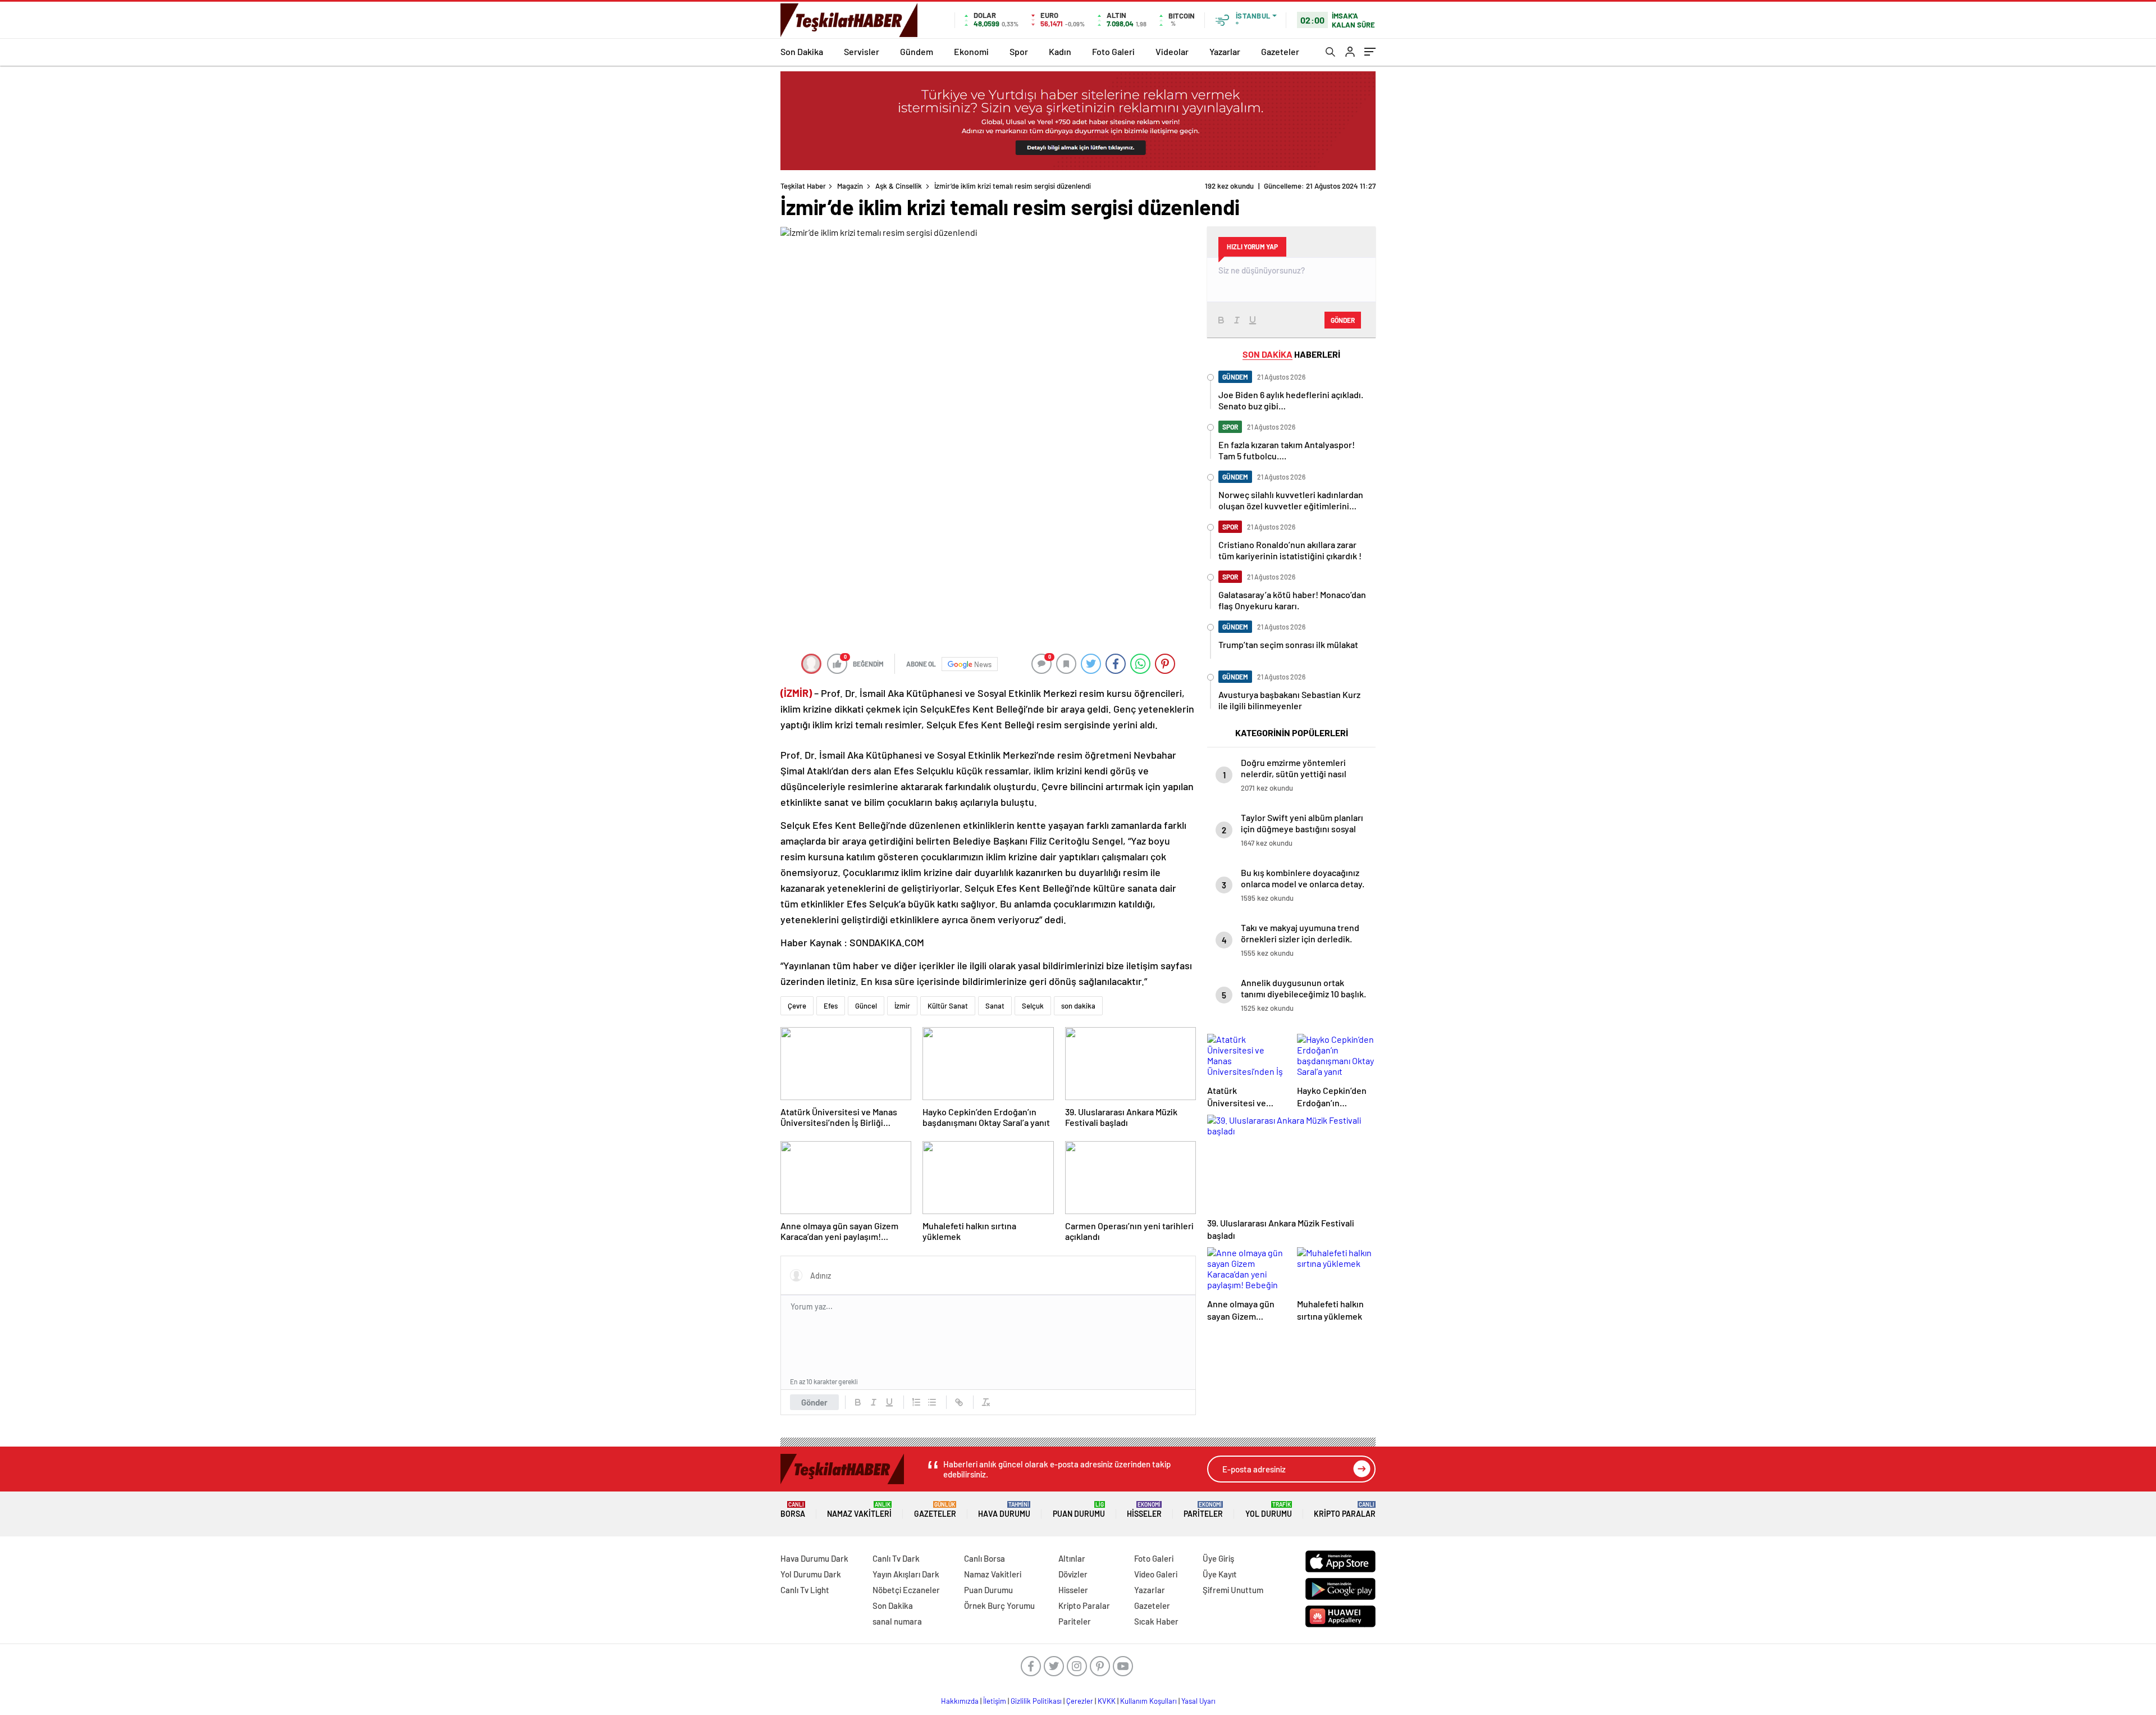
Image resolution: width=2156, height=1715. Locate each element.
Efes (831, 1006)
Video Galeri (1156, 1574)
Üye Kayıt (1220, 1574)
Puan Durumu (1079, 1510)
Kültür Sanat (948, 1006)
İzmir (902, 1006)
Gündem (917, 51)
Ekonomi (971, 51)
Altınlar (1072, 1558)
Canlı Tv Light (805, 1590)
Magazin (850, 186)
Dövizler (1073, 1574)
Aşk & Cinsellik (899, 186)
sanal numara (897, 1621)
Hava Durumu (1004, 1510)
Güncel (866, 1006)
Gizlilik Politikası (1036, 1701)
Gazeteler (1280, 51)
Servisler (862, 51)
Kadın (1060, 51)
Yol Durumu (1269, 1510)
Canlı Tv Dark (896, 1558)
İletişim (995, 1701)
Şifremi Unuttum (1233, 1590)
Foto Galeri (1113, 51)
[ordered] (916, 1402)
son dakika (1078, 1006)
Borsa (793, 1510)
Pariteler (1203, 1510)
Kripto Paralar (1345, 1510)
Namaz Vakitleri (859, 1510)
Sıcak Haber (1156, 1621)
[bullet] (932, 1402)
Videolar (1172, 51)
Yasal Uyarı (1198, 1701)
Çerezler (1080, 1701)
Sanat (995, 1006)
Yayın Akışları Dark (906, 1574)
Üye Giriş (1218, 1558)
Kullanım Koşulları (1148, 1701)
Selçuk (1033, 1006)
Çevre (797, 1006)
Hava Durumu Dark (814, 1558)
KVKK (1107, 1701)
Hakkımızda (960, 1701)
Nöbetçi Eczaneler (906, 1590)
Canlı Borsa (985, 1558)
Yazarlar (1225, 51)
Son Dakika (802, 51)
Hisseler (1144, 1510)
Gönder (814, 1402)
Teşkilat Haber (803, 186)
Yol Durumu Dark (811, 1574)
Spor (1019, 51)
